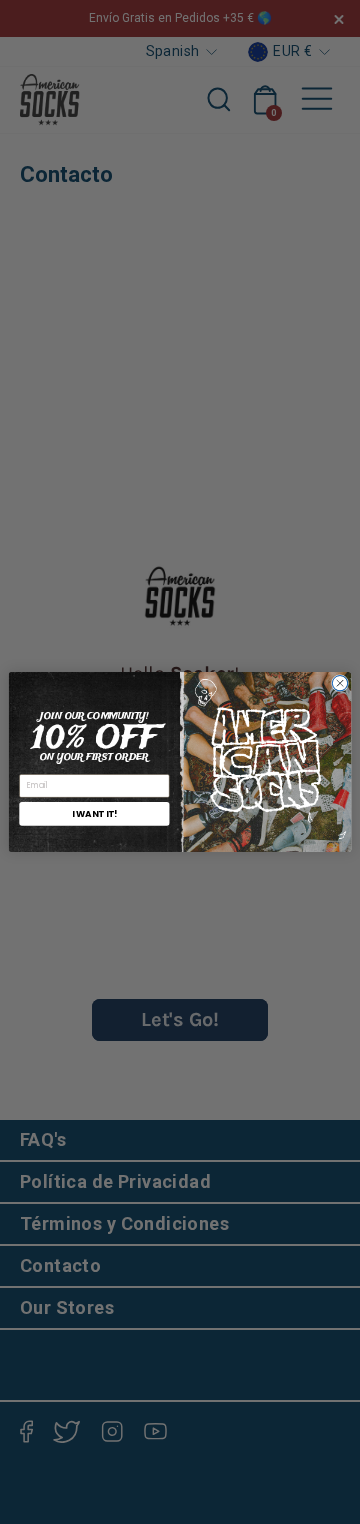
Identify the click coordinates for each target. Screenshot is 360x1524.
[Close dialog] (339, 683)
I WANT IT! (95, 813)
